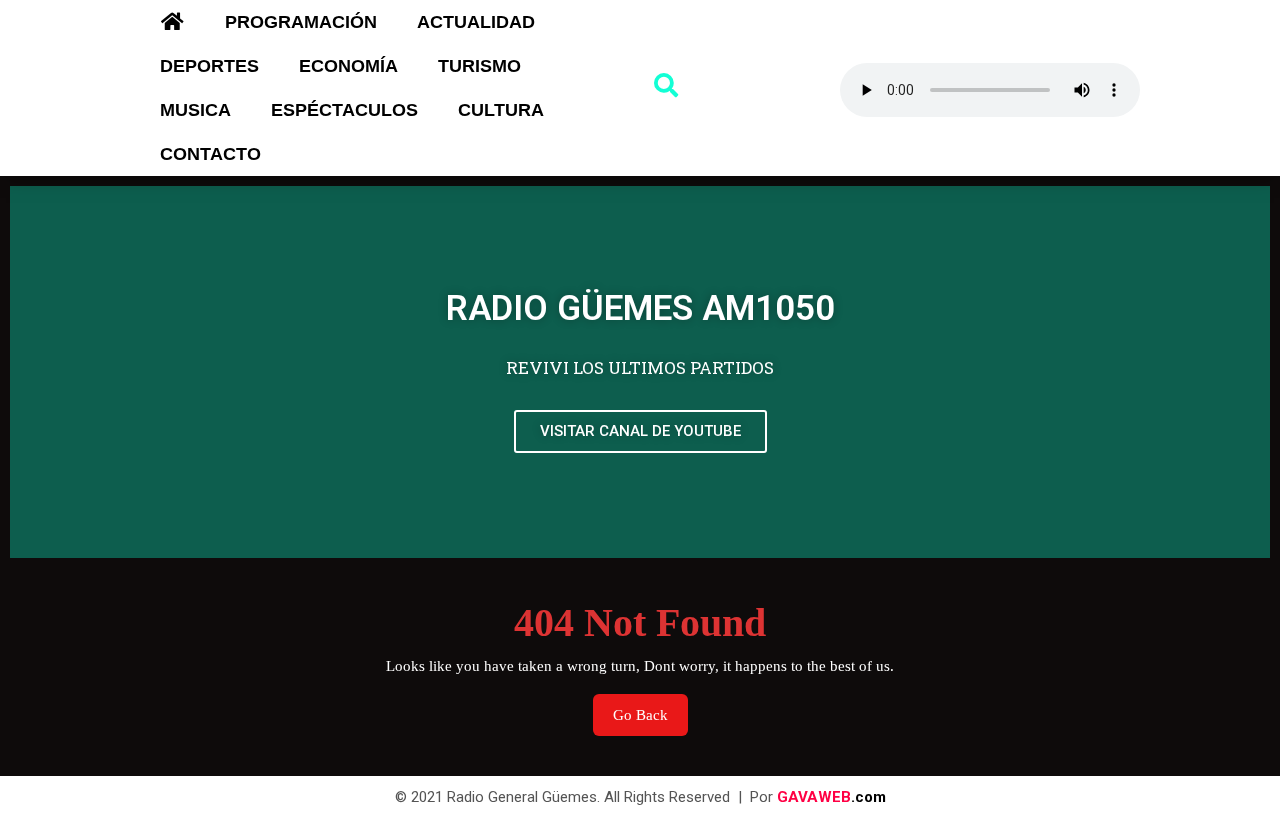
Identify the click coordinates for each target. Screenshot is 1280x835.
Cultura (501, 110)
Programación (301, 22)
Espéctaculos (344, 110)
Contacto (210, 154)
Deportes (209, 66)
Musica (195, 110)
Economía (348, 66)
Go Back (650, 708)
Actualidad (476, 22)
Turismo (479, 66)
